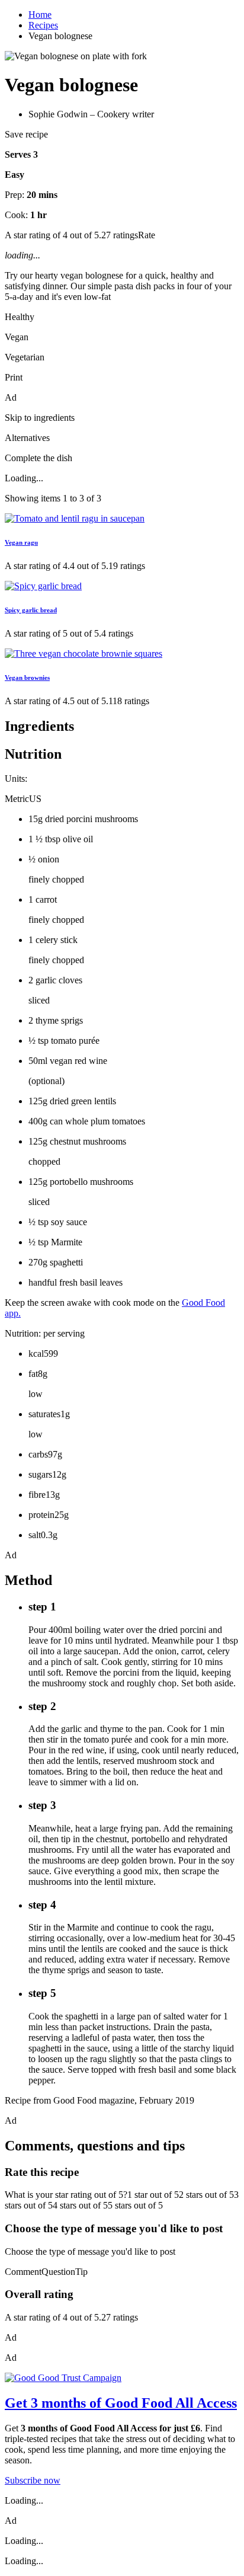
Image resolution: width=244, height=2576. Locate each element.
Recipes (43, 25)
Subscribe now (33, 2480)
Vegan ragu (21, 542)
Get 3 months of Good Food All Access (121, 2403)
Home (40, 15)
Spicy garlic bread (31, 610)
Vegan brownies (27, 677)
